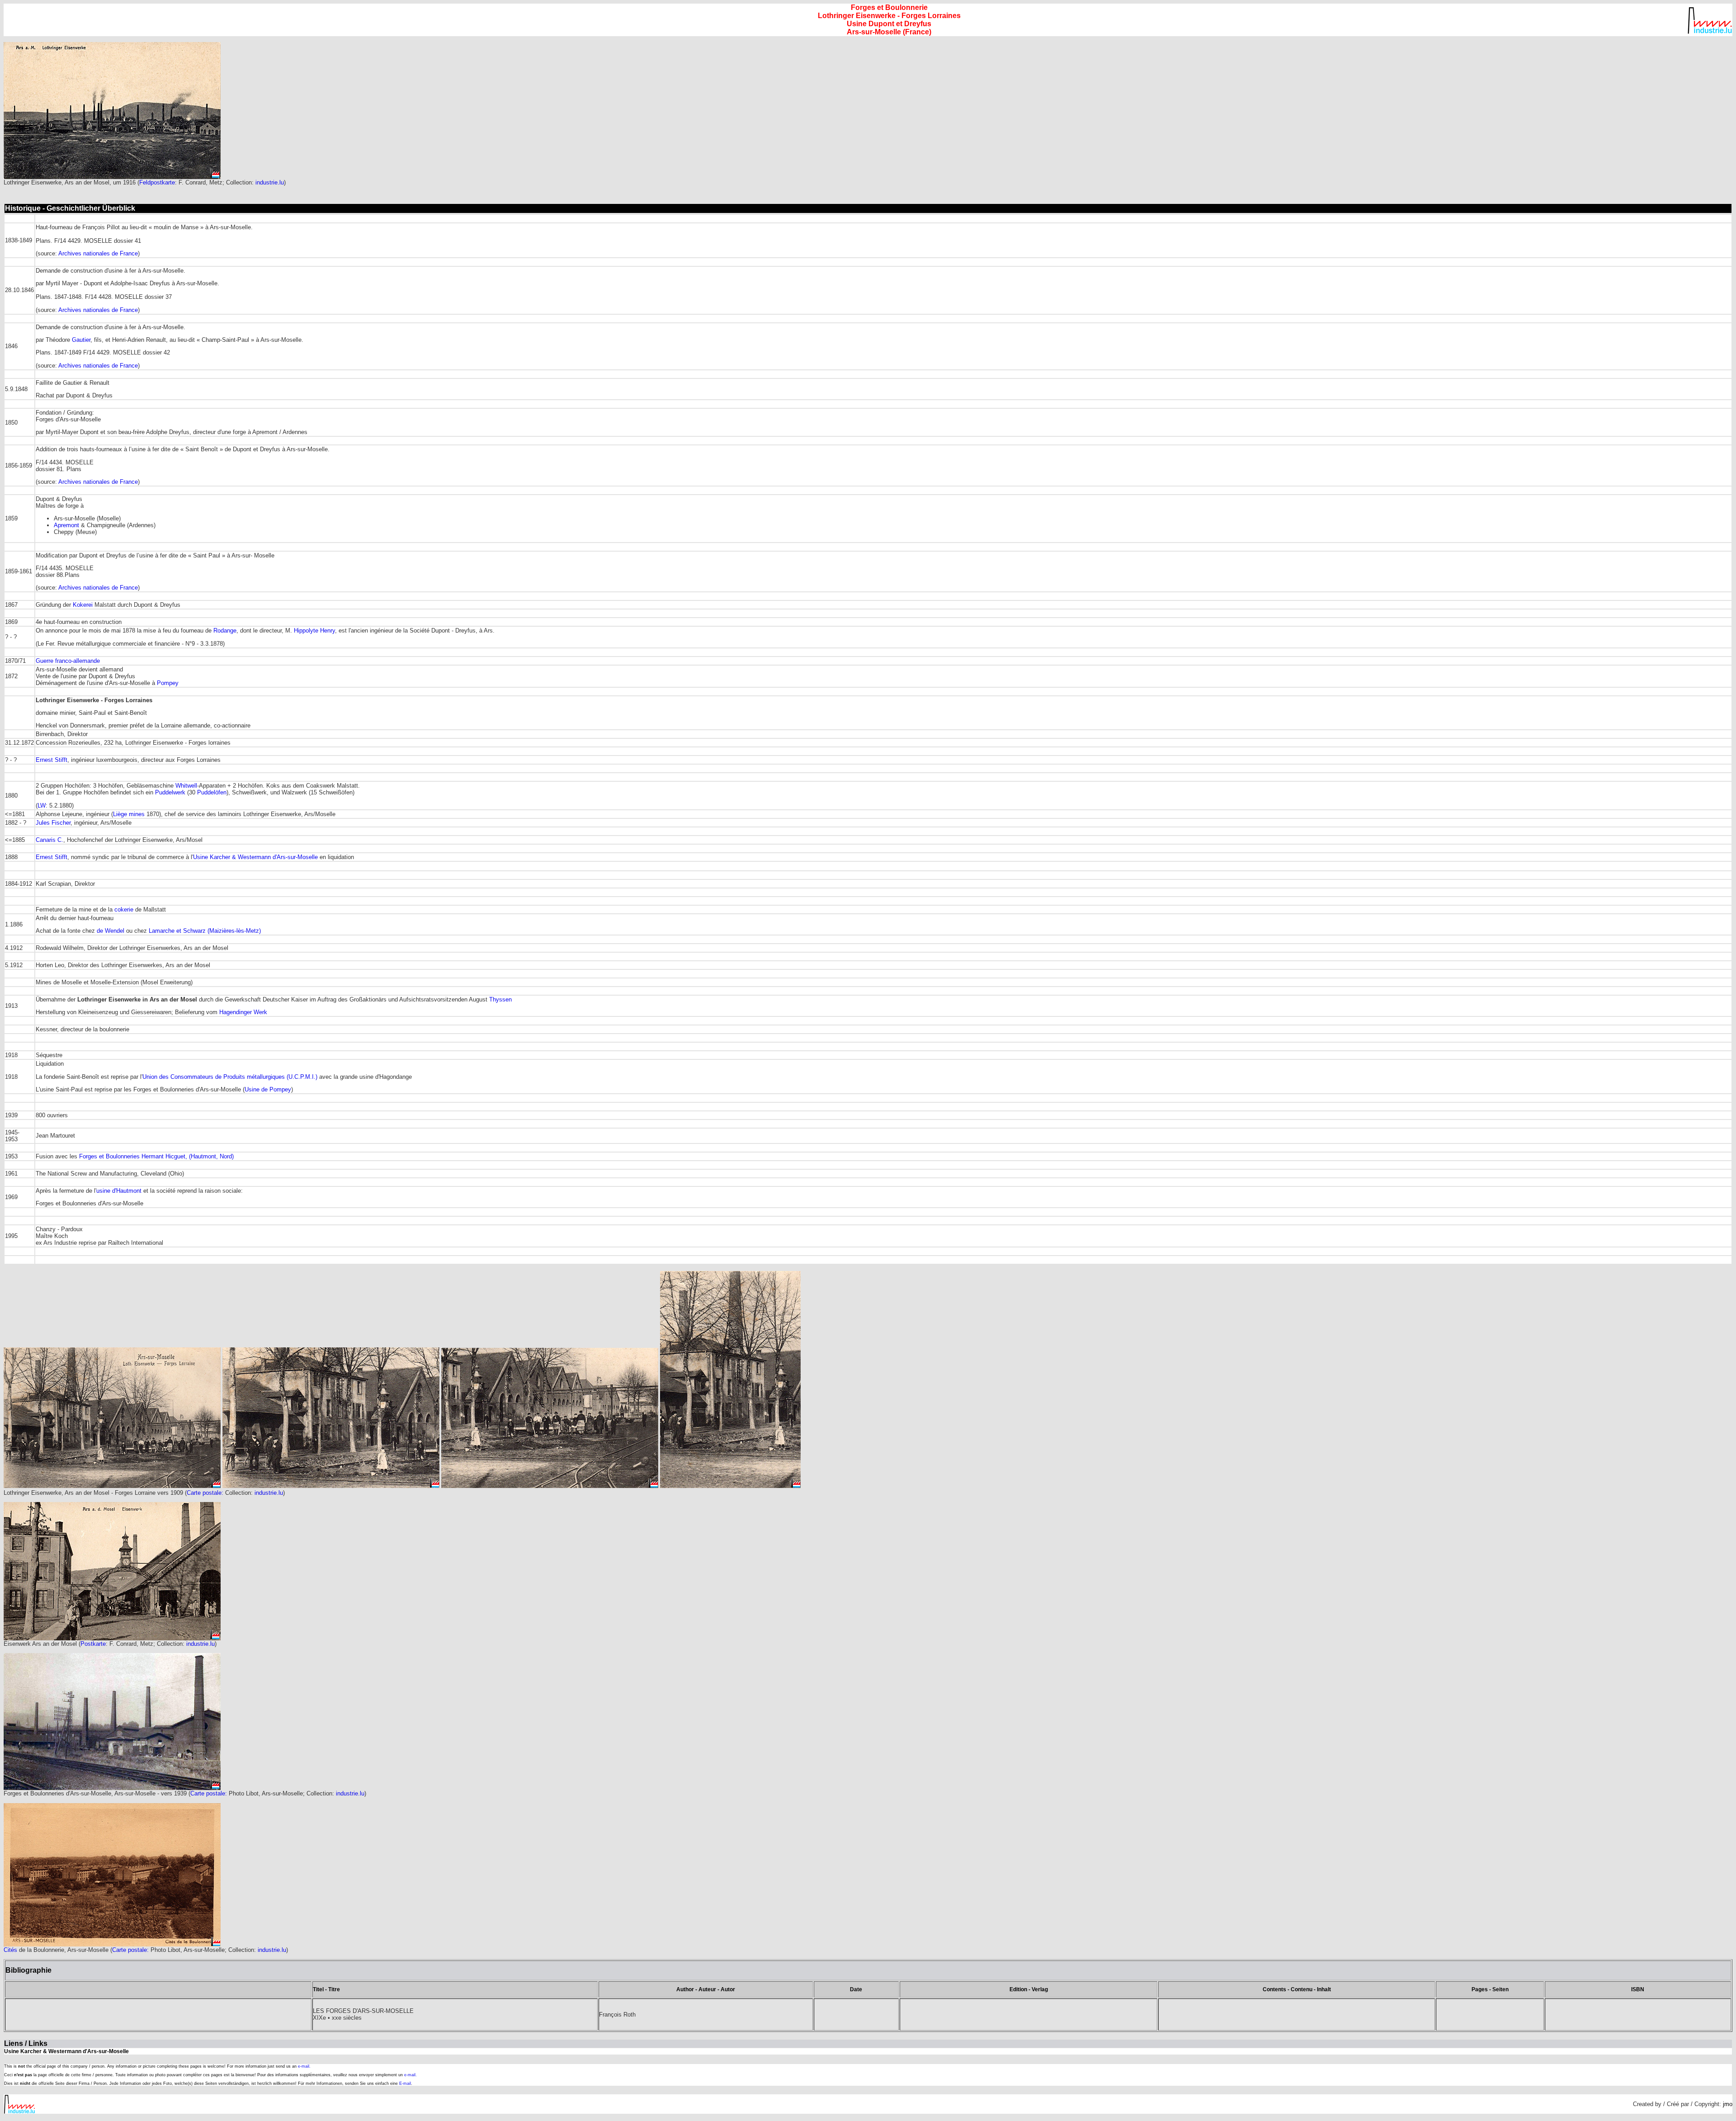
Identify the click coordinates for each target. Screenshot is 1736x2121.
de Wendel (111, 931)
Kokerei (83, 605)
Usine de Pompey (268, 1089)
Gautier (81, 340)
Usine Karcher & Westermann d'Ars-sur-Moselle (255, 857)
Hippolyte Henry (314, 631)
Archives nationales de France (98, 253)
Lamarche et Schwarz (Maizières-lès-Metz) (205, 931)
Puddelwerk (170, 792)
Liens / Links (26, 2043)
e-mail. (304, 2066)
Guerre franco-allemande (68, 661)
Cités (10, 1950)
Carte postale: (206, 1493)
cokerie (124, 909)
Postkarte (93, 1644)
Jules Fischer (53, 823)
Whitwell (186, 786)
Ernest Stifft (52, 760)
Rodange (225, 631)
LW (42, 805)
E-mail (405, 2083)
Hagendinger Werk (243, 1012)
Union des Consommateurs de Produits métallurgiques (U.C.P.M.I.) (230, 1077)
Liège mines (129, 814)
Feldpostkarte (157, 182)
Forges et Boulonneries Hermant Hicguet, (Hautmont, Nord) (156, 1156)
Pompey (168, 683)
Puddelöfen (212, 792)
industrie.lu (270, 182)
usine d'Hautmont (120, 1191)
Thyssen (500, 999)
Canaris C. (50, 840)
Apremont (66, 525)
